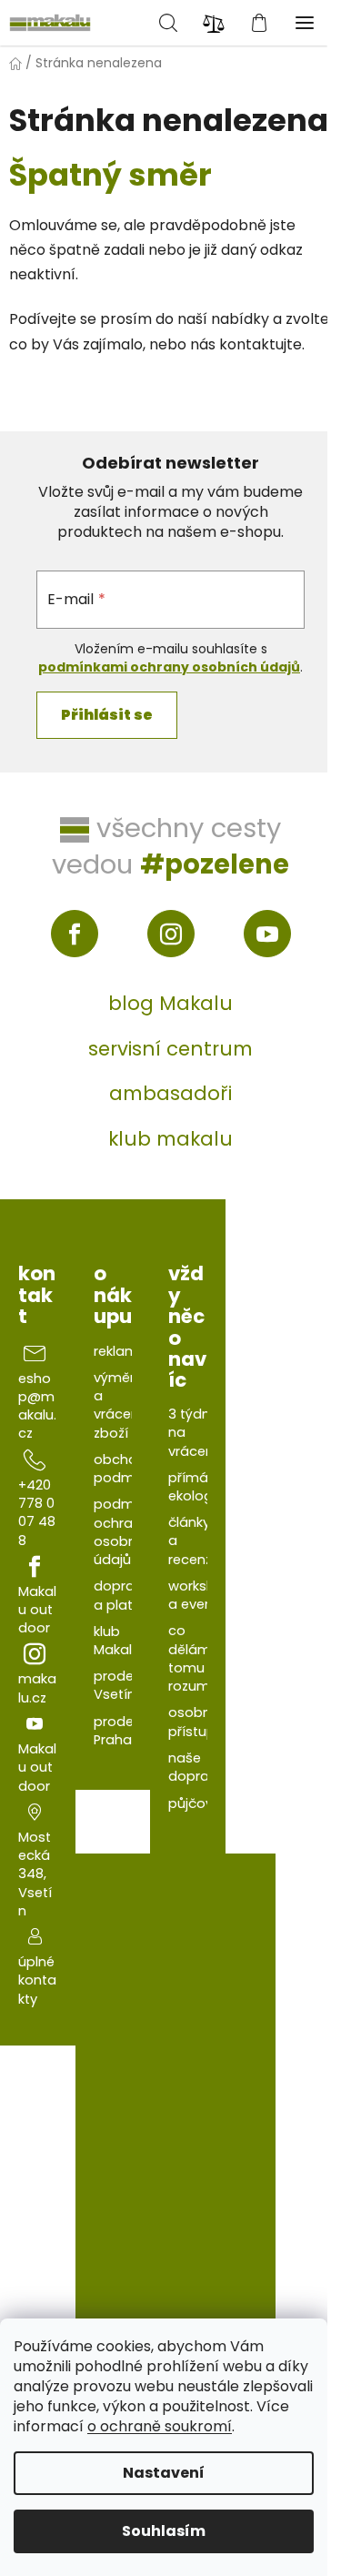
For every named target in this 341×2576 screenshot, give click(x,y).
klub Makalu (117, 1641)
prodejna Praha (124, 1731)
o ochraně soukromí (160, 2426)
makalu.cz (37, 1688)
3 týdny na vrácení (193, 1433)
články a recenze (194, 1541)
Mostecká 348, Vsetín (35, 1874)
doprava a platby (122, 1595)
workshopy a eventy (204, 1595)
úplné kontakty (37, 1980)
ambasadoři (170, 1093)
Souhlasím (164, 2531)
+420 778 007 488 (37, 1513)
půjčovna (199, 1803)
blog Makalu (170, 1003)
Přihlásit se (107, 715)
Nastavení (164, 2473)
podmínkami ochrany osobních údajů (169, 667)
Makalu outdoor (37, 1610)
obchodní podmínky (127, 1469)
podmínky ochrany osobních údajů (127, 1532)
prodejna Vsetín (124, 1685)
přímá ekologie (196, 1487)
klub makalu (170, 1139)
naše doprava (197, 1767)
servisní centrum (170, 1049)
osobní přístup (192, 1722)
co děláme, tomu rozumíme (202, 1658)
